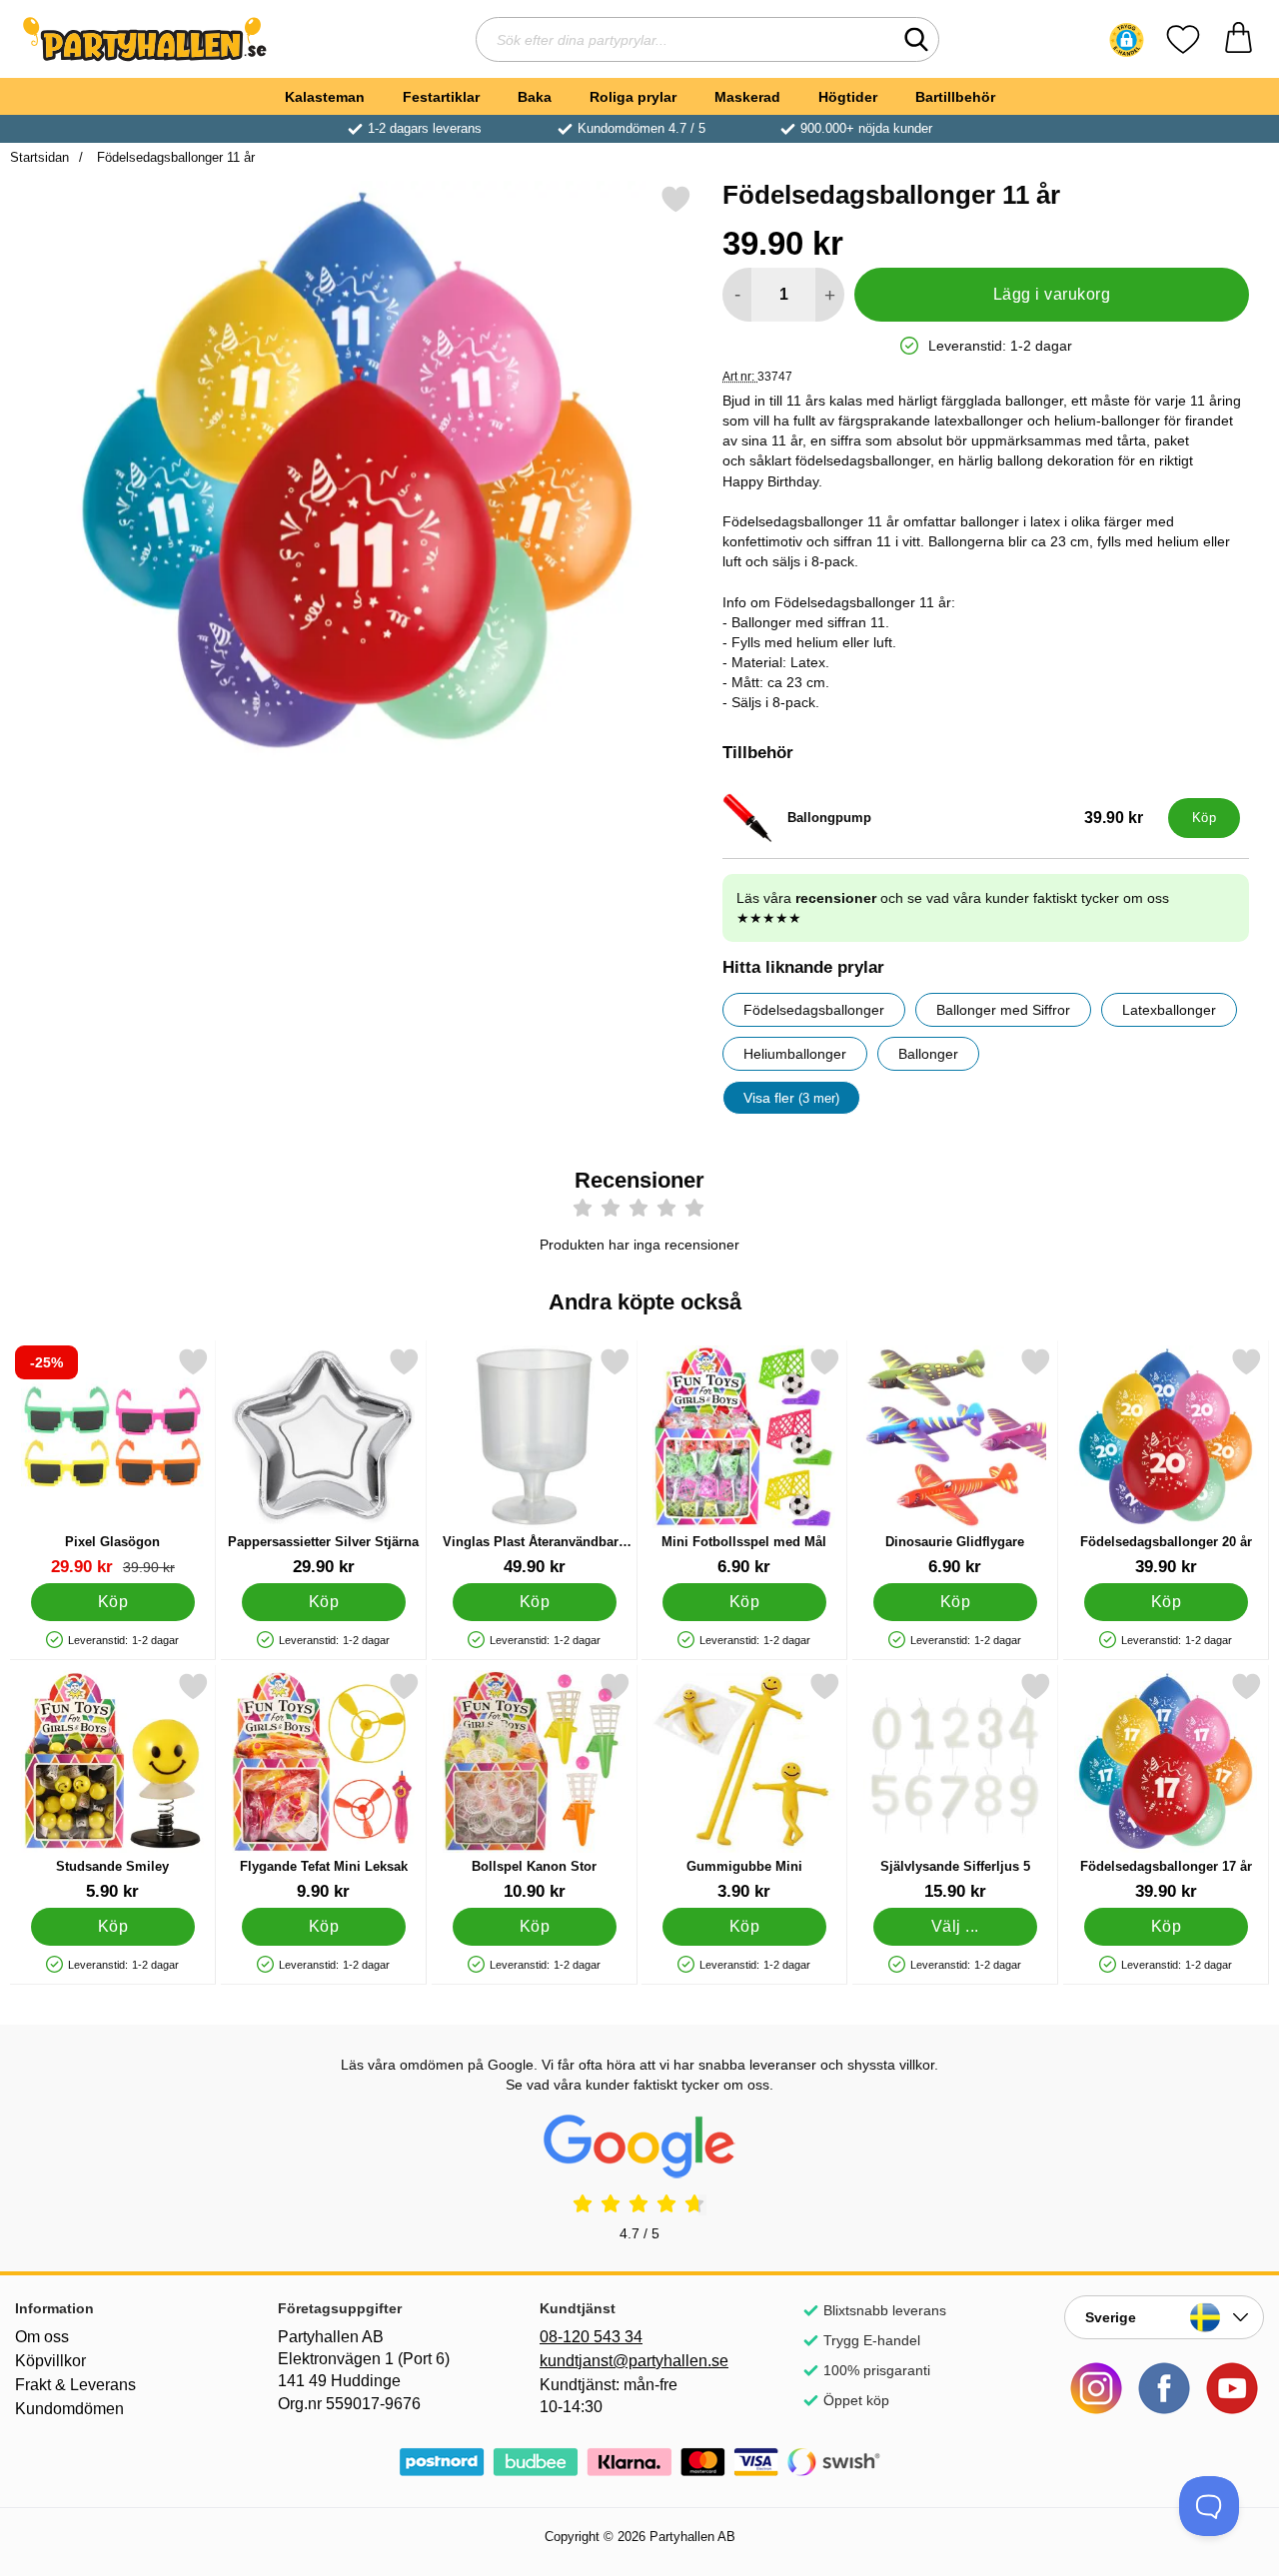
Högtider (848, 97)
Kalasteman (325, 97)
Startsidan (39, 157)
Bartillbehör (955, 97)
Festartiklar (441, 97)
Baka (535, 97)
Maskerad (747, 97)
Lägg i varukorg (1052, 294)
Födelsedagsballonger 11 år (174, 157)
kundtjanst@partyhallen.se (634, 2361)
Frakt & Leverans (75, 2385)
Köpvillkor (50, 2361)
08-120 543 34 (591, 2337)
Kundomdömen (69, 2409)
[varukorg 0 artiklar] (1239, 39)
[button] (1127, 40)
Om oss (42, 2337)
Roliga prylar (633, 97)
